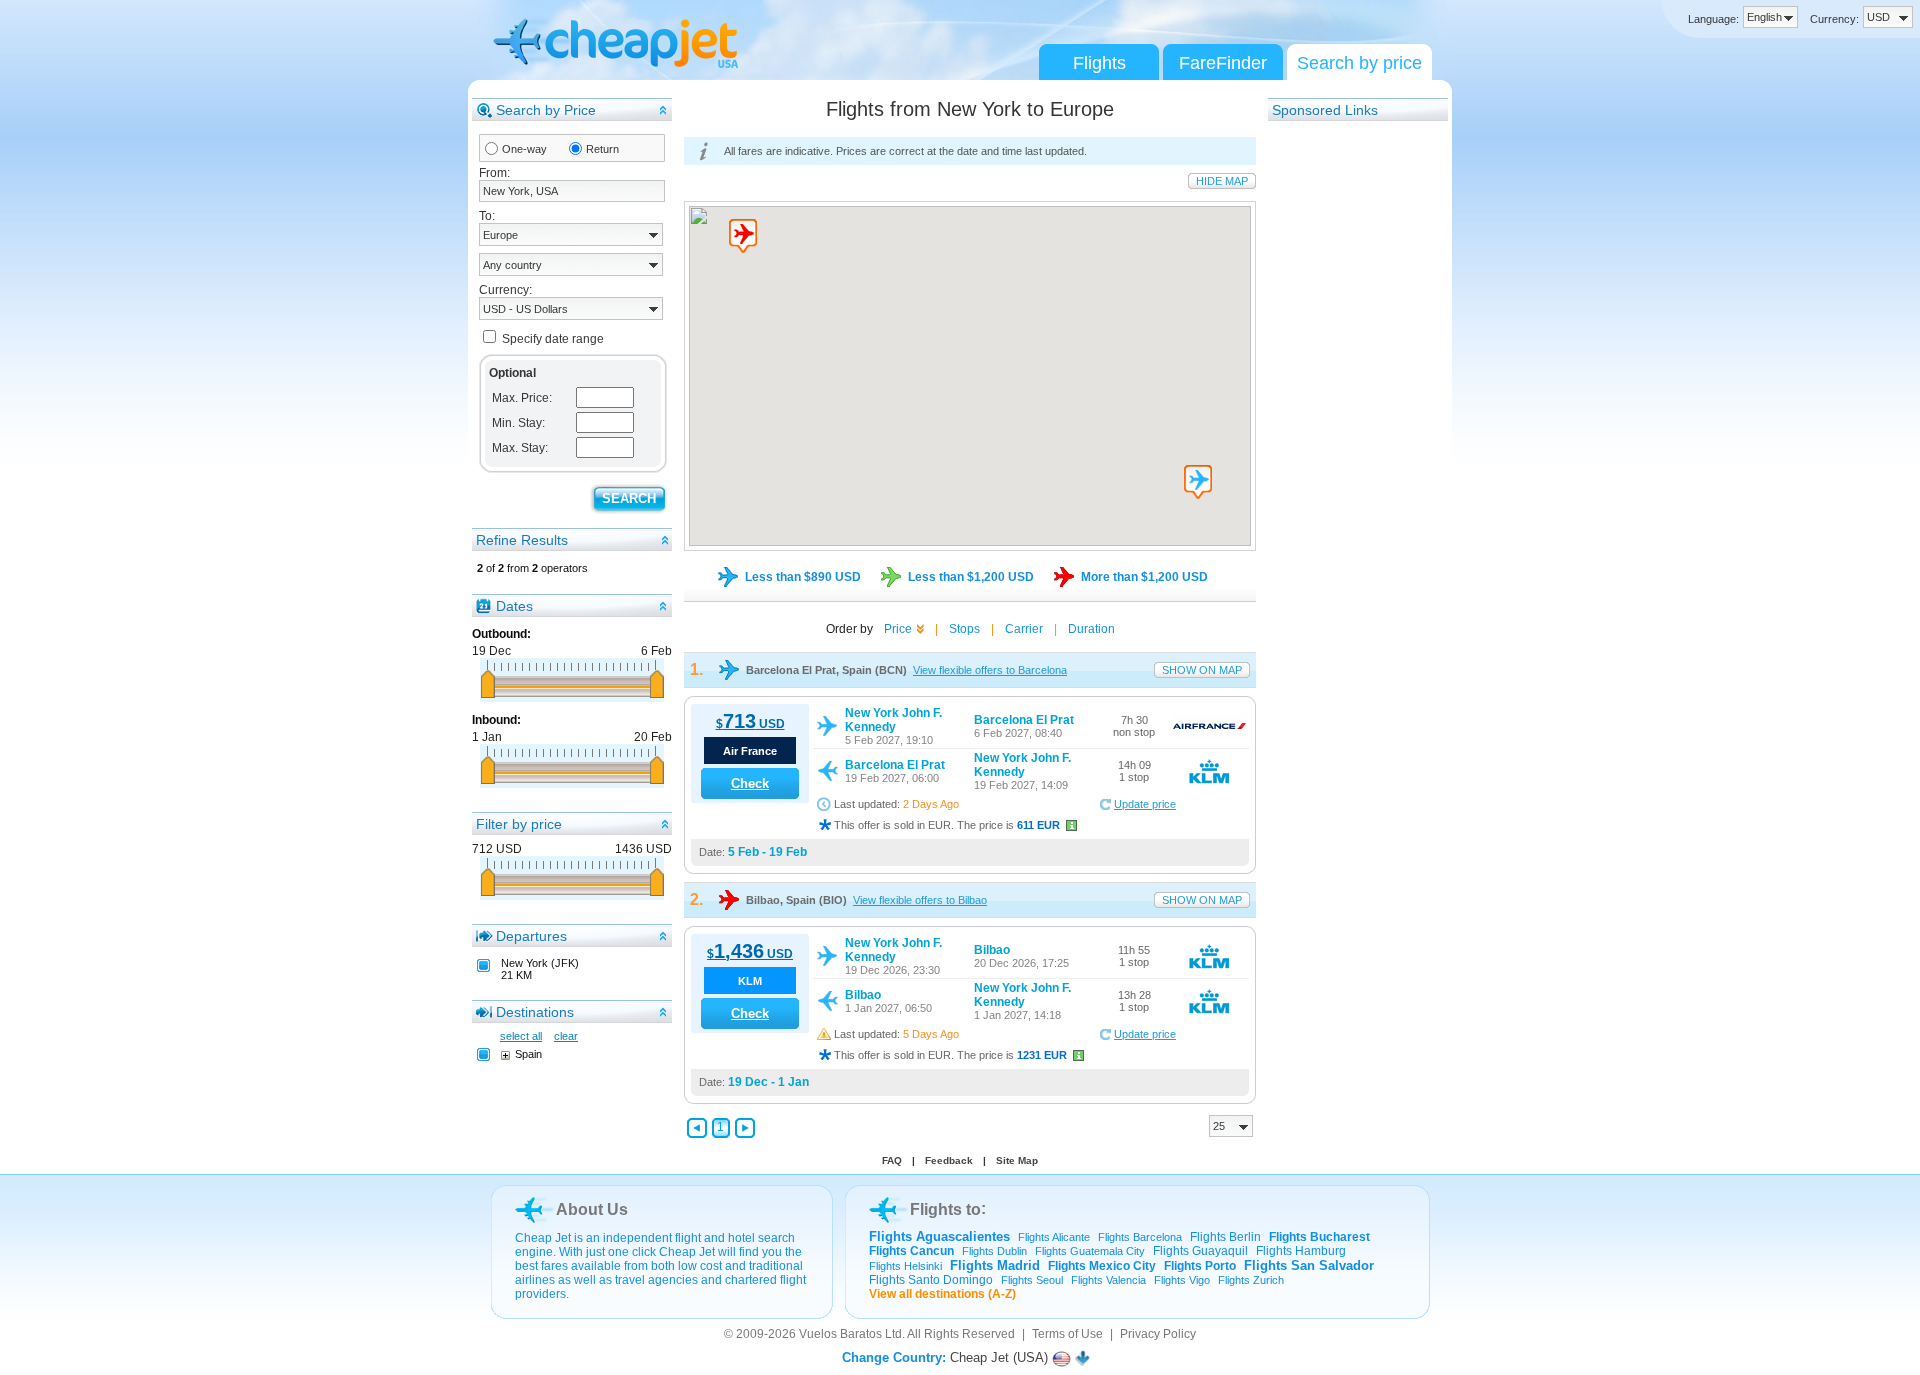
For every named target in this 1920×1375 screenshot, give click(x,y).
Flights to (945, 1209)
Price (898, 629)
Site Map (1017, 1160)
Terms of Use (1067, 1334)
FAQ (892, 1160)
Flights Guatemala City (1090, 1251)
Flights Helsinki (905, 1266)
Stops (964, 629)
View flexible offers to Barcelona (990, 670)
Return (602, 149)
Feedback (949, 1160)
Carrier (1024, 629)
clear (566, 1036)
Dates (514, 606)
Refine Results (522, 540)
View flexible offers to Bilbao (920, 900)
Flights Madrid (995, 1265)
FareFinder (1223, 63)
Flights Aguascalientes (939, 1236)
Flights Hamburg (1301, 1251)
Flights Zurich (1251, 1280)
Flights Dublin (994, 1251)
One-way (524, 149)
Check (750, 783)
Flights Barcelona (1140, 1237)
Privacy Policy (1158, 1334)
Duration (1091, 629)
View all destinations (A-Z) (942, 1294)
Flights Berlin (1225, 1237)
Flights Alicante (1054, 1237)
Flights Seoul (1032, 1280)
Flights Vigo (1182, 1280)
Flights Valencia (1108, 1280)
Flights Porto (1200, 1266)
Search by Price (546, 110)
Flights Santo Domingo (931, 1280)
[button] (743, 236)
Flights (1099, 63)
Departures (531, 936)
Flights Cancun (911, 1251)
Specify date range (553, 339)
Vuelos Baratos (840, 1334)
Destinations (535, 1012)
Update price (1145, 804)
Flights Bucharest (1319, 1237)
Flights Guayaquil (1200, 1251)
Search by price (1359, 63)
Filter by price (519, 824)
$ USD (750, 724)
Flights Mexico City (1102, 1266)
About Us (592, 1209)
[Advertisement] (1348, 423)
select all (521, 1036)
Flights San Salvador (1309, 1265)
